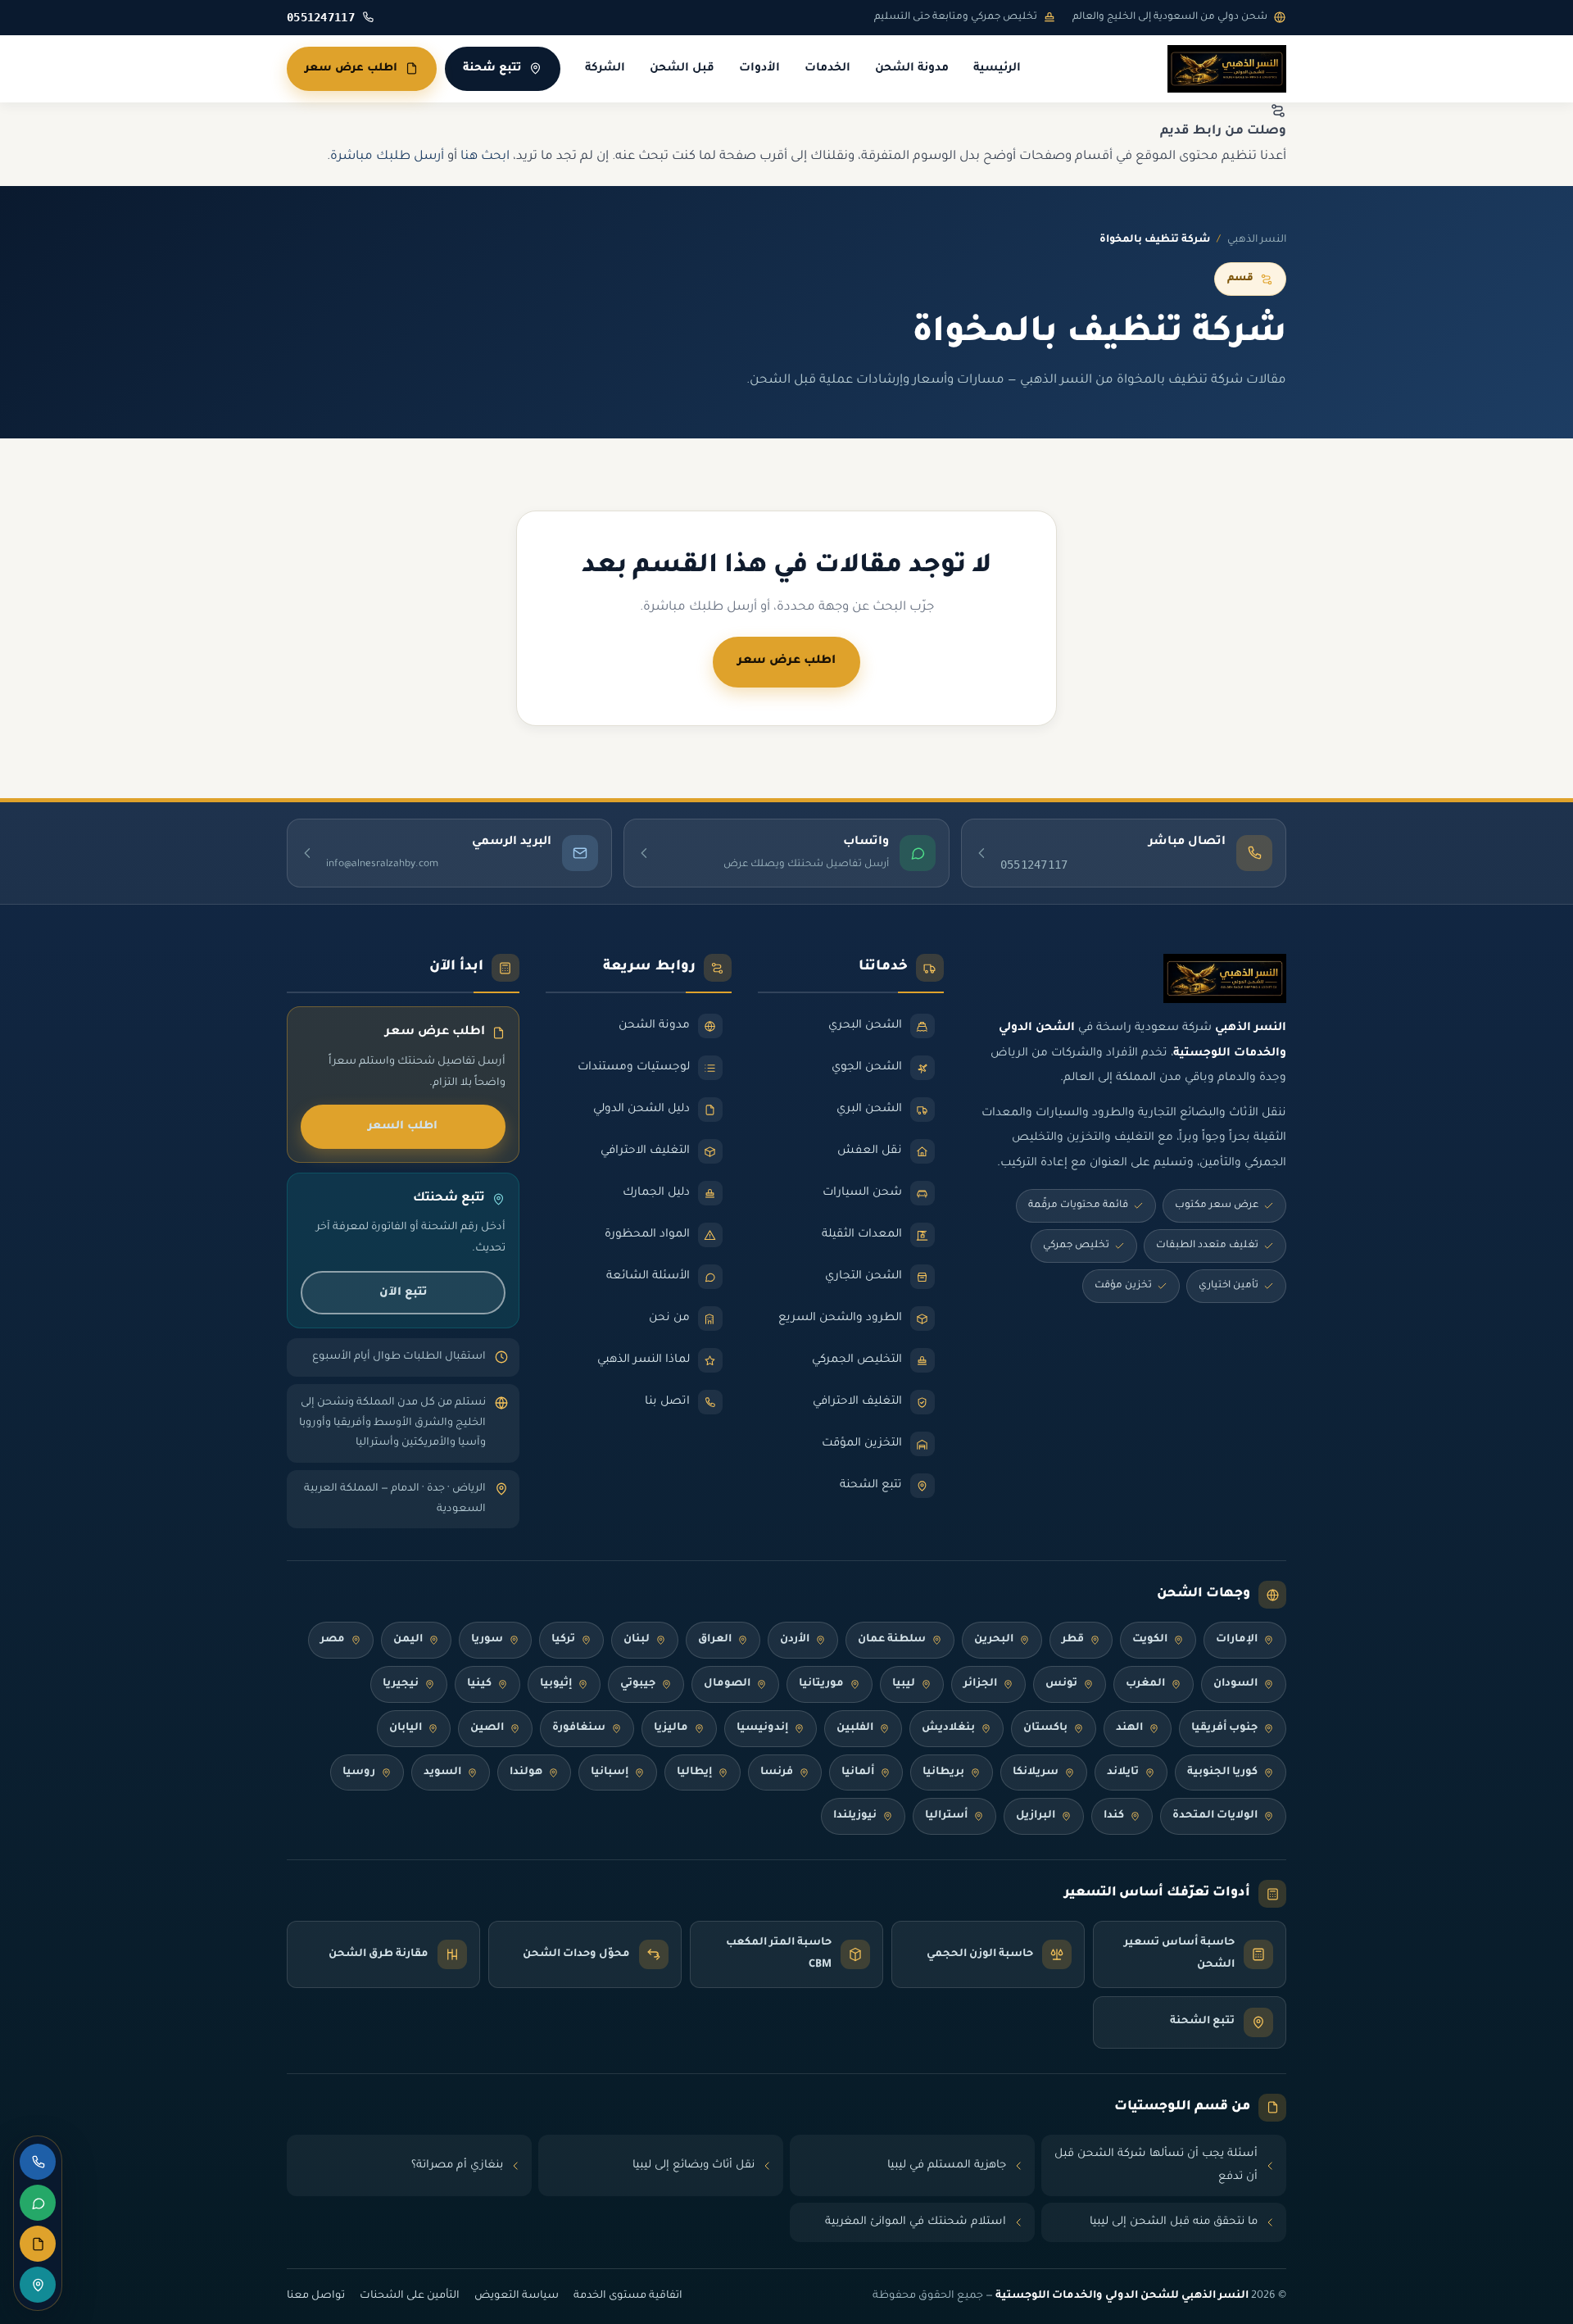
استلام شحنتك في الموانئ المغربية (916, 2222)
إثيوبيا (556, 1684)
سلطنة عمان (892, 1640)
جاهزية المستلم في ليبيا (947, 2165)
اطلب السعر (403, 1126)
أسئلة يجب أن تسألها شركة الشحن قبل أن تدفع (1156, 2165)
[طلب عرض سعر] (38, 2244)
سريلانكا (1036, 1773)
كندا (1114, 1816)
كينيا (479, 1684)
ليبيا (904, 1684)
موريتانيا (821, 1684)
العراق (715, 1640)
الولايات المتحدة (1215, 1816)
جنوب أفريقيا (1224, 1728)
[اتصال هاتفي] (38, 2162)
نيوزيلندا (855, 1816)
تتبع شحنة (492, 68)
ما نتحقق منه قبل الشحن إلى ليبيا (1174, 2222)
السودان (1235, 1684)
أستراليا (946, 1816)
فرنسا (777, 1773)
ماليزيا (671, 1728)
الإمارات (1237, 1640)
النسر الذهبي (1257, 240)
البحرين (994, 1640)
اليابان (406, 1728)
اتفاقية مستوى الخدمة (628, 2296)
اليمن (408, 1640)
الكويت (1150, 1640)
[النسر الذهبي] (1227, 69)
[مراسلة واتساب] (38, 2203)
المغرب (1145, 1684)
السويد (442, 1773)
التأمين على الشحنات (410, 2296)
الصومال (727, 1684)
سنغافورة (579, 1728)
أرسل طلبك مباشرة (387, 157)
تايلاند (1123, 1773)
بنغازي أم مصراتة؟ (457, 2165)
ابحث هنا (485, 157)
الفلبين (855, 1728)
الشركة (605, 69)
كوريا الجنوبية (1222, 1773)
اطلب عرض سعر (351, 68)
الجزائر (980, 1684)
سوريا (487, 1640)
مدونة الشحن (912, 69)
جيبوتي (638, 1684)
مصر (333, 1640)
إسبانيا (610, 1773)
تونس (1061, 1684)
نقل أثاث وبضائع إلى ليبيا (694, 2165)
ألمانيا (858, 1773)
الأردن (795, 1640)
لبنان (637, 1640)
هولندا (526, 1773)
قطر (1073, 1640)
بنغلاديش (948, 1728)
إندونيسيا (762, 1728)
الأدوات (759, 69)
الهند (1129, 1728)
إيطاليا (694, 1773)
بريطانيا (943, 1773)
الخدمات (827, 69)
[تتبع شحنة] (38, 2285)
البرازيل (1036, 1816)
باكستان (1045, 1728)
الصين (487, 1728)
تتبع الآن (403, 1293)
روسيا (359, 1773)
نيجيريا (401, 1684)
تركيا (563, 1640)
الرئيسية (997, 69)
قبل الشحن (682, 69)
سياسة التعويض (517, 2296)
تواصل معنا (316, 2296)
